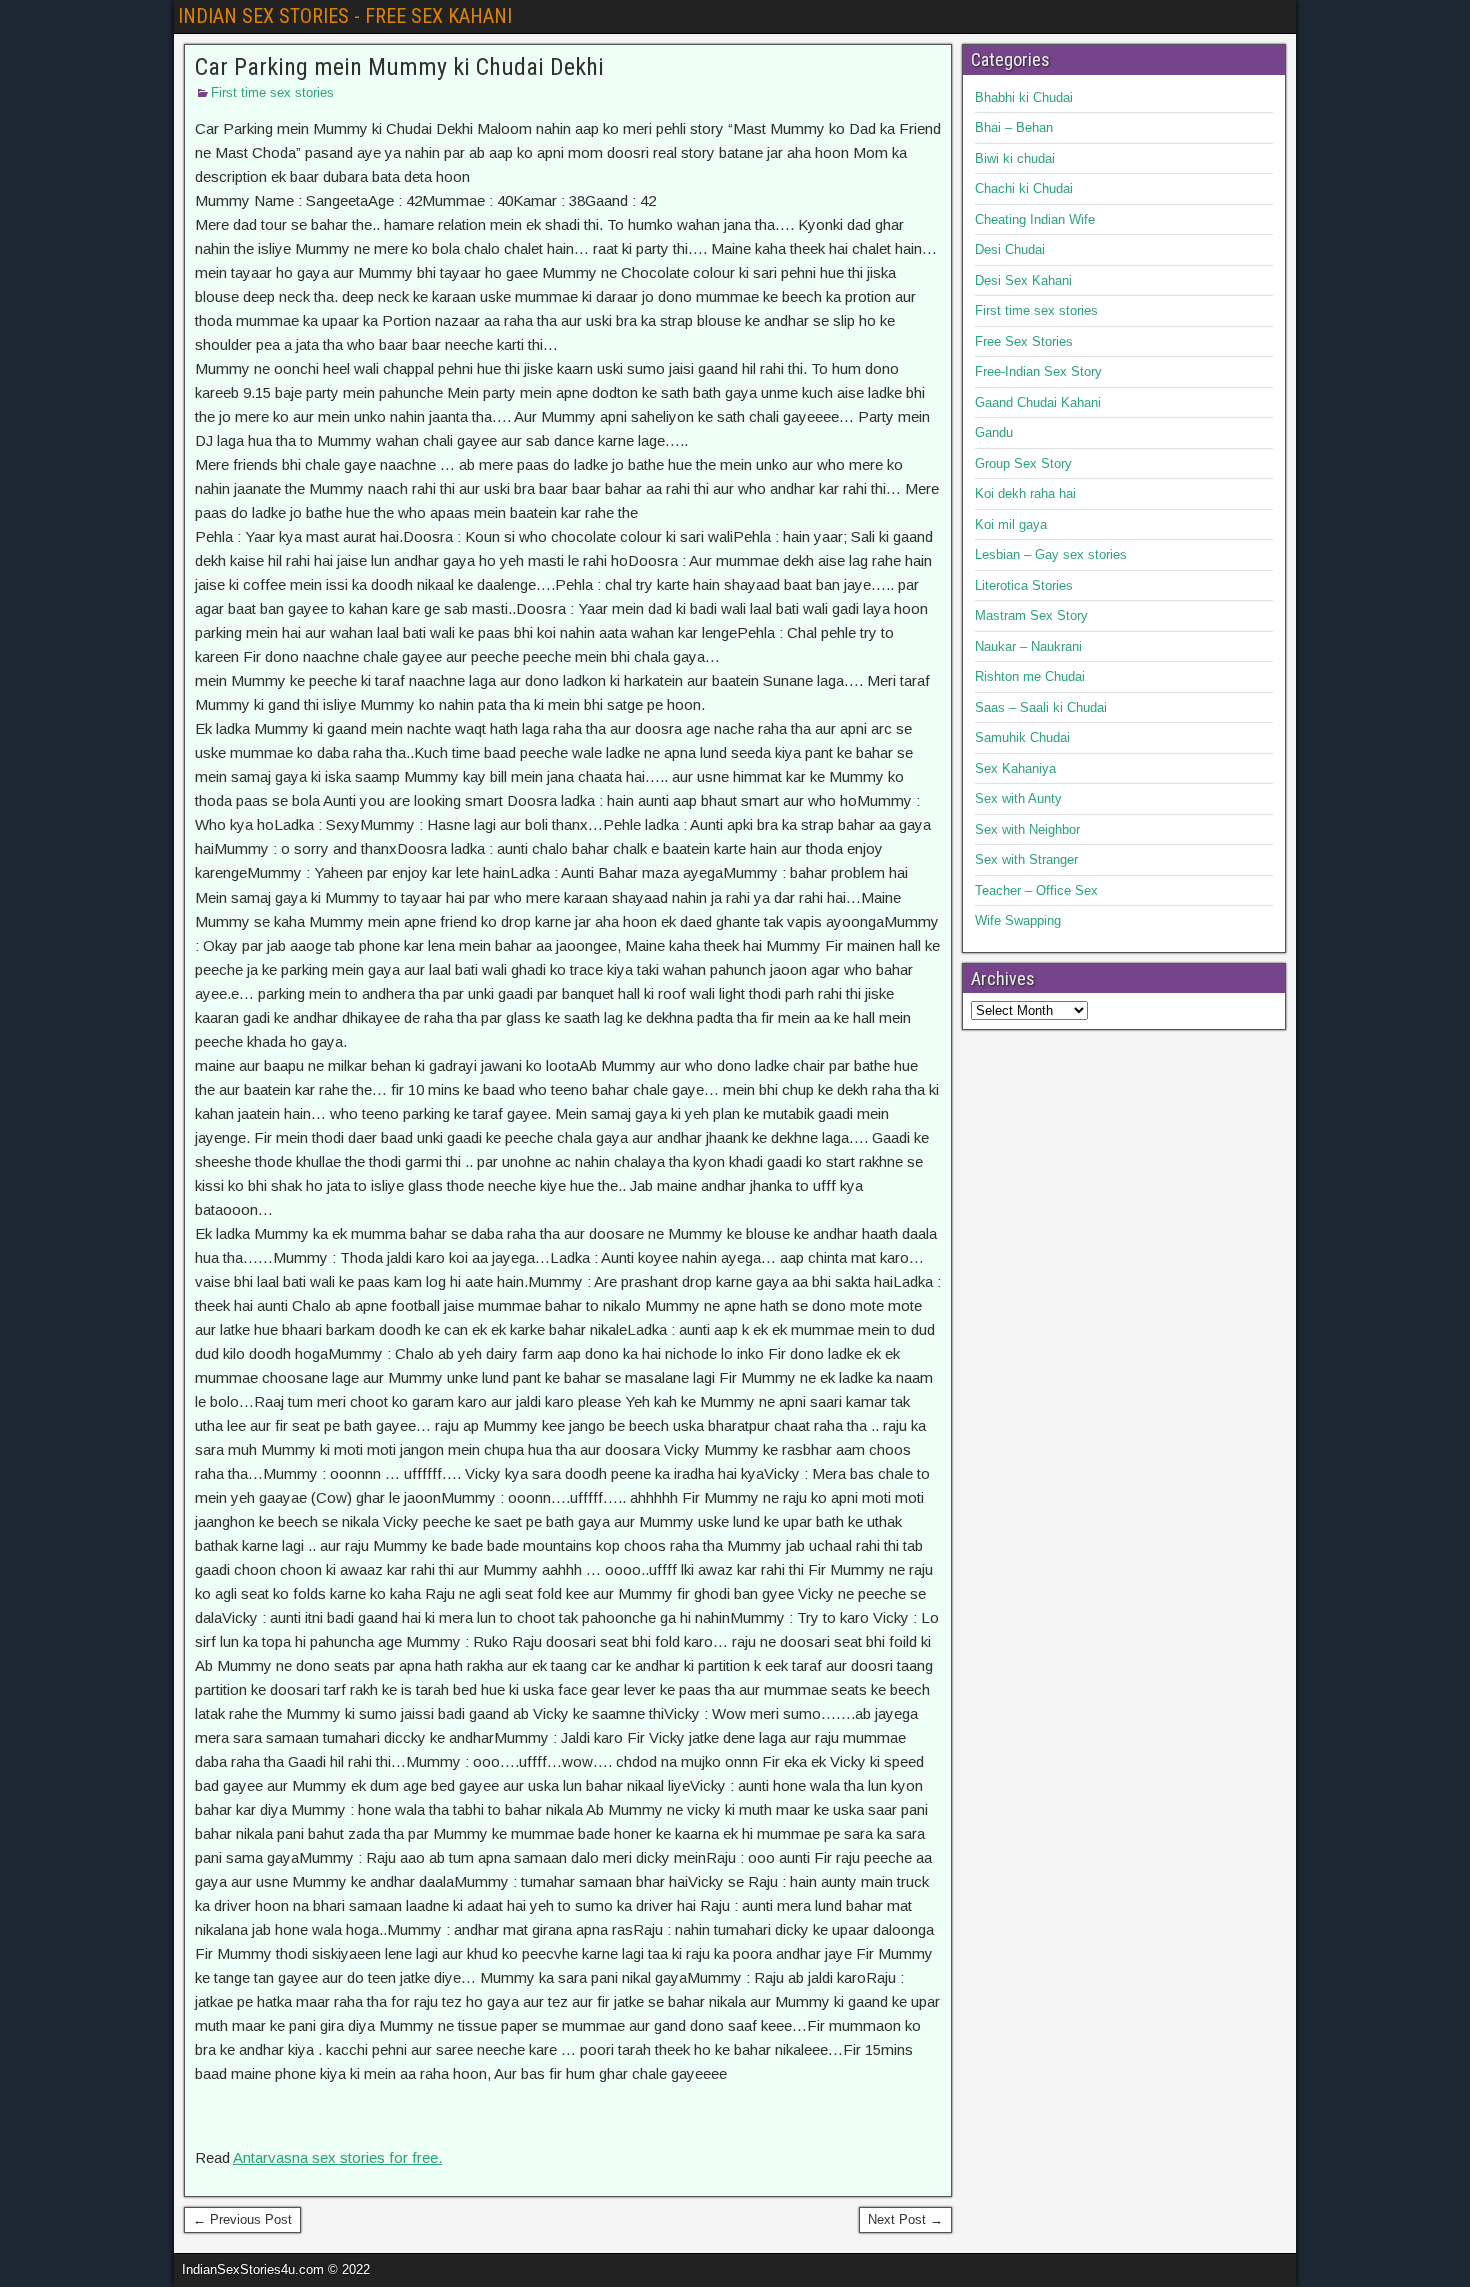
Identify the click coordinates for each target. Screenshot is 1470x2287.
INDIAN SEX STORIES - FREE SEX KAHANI (345, 16)
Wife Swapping (1018, 920)
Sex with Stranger (1026, 859)
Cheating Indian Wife (1035, 219)
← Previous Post (242, 2219)
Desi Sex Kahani (1023, 280)
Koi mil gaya (1011, 524)
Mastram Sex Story (1031, 615)
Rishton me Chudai (1030, 676)
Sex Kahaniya (1015, 768)
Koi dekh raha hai (1025, 493)
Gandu (994, 432)
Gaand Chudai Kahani (1038, 402)
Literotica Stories (1024, 585)
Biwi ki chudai (1015, 158)
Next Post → (905, 2219)
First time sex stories (272, 92)
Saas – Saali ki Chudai (1041, 707)
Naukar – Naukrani (1028, 646)
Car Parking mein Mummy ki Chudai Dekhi (399, 67)
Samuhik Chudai (1022, 737)
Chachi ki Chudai (1024, 188)
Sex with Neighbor (1027, 829)
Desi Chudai (1010, 249)
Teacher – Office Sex (1036, 890)
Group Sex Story (1023, 463)
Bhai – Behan (1014, 127)
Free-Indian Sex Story (1038, 371)
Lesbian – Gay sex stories (1051, 554)
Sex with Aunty (1018, 798)
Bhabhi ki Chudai (1024, 97)
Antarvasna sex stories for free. (337, 2157)
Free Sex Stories (1024, 341)
